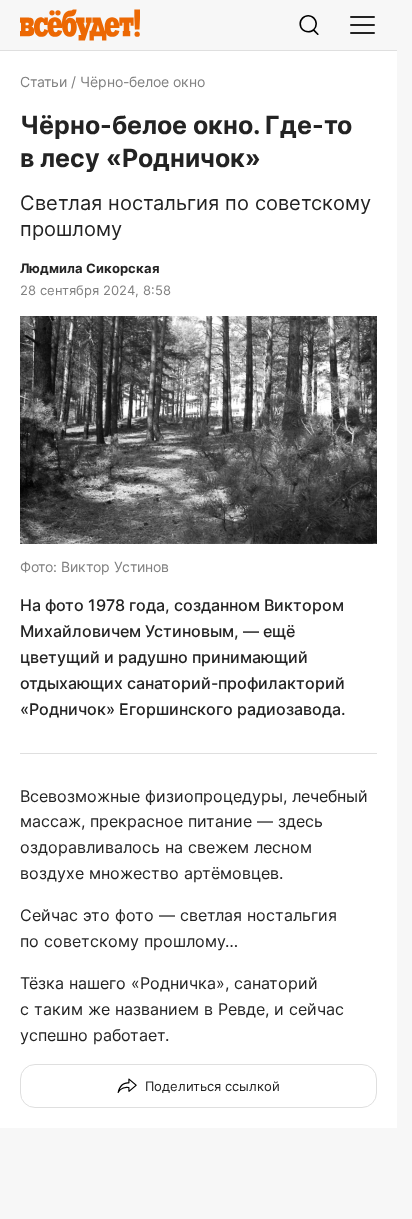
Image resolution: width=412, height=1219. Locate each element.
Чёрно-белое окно (142, 81)
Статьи (43, 81)
